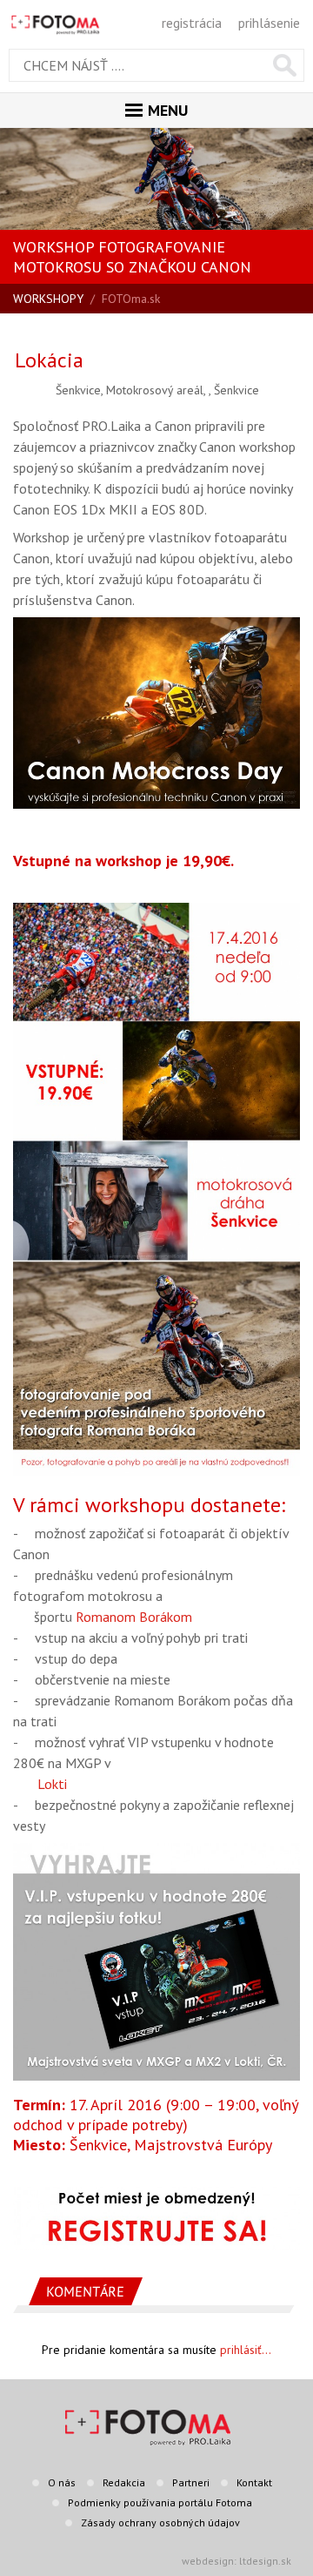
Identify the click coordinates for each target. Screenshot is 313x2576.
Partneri (191, 2482)
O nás (62, 2482)
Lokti (52, 1784)
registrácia (192, 23)
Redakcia (124, 2482)
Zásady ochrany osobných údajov (160, 2522)
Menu (168, 110)
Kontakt (254, 2482)
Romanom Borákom (134, 1617)
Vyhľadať (285, 65)
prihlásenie (269, 23)
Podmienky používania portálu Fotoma (160, 2502)
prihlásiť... (246, 2350)
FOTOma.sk (131, 299)
